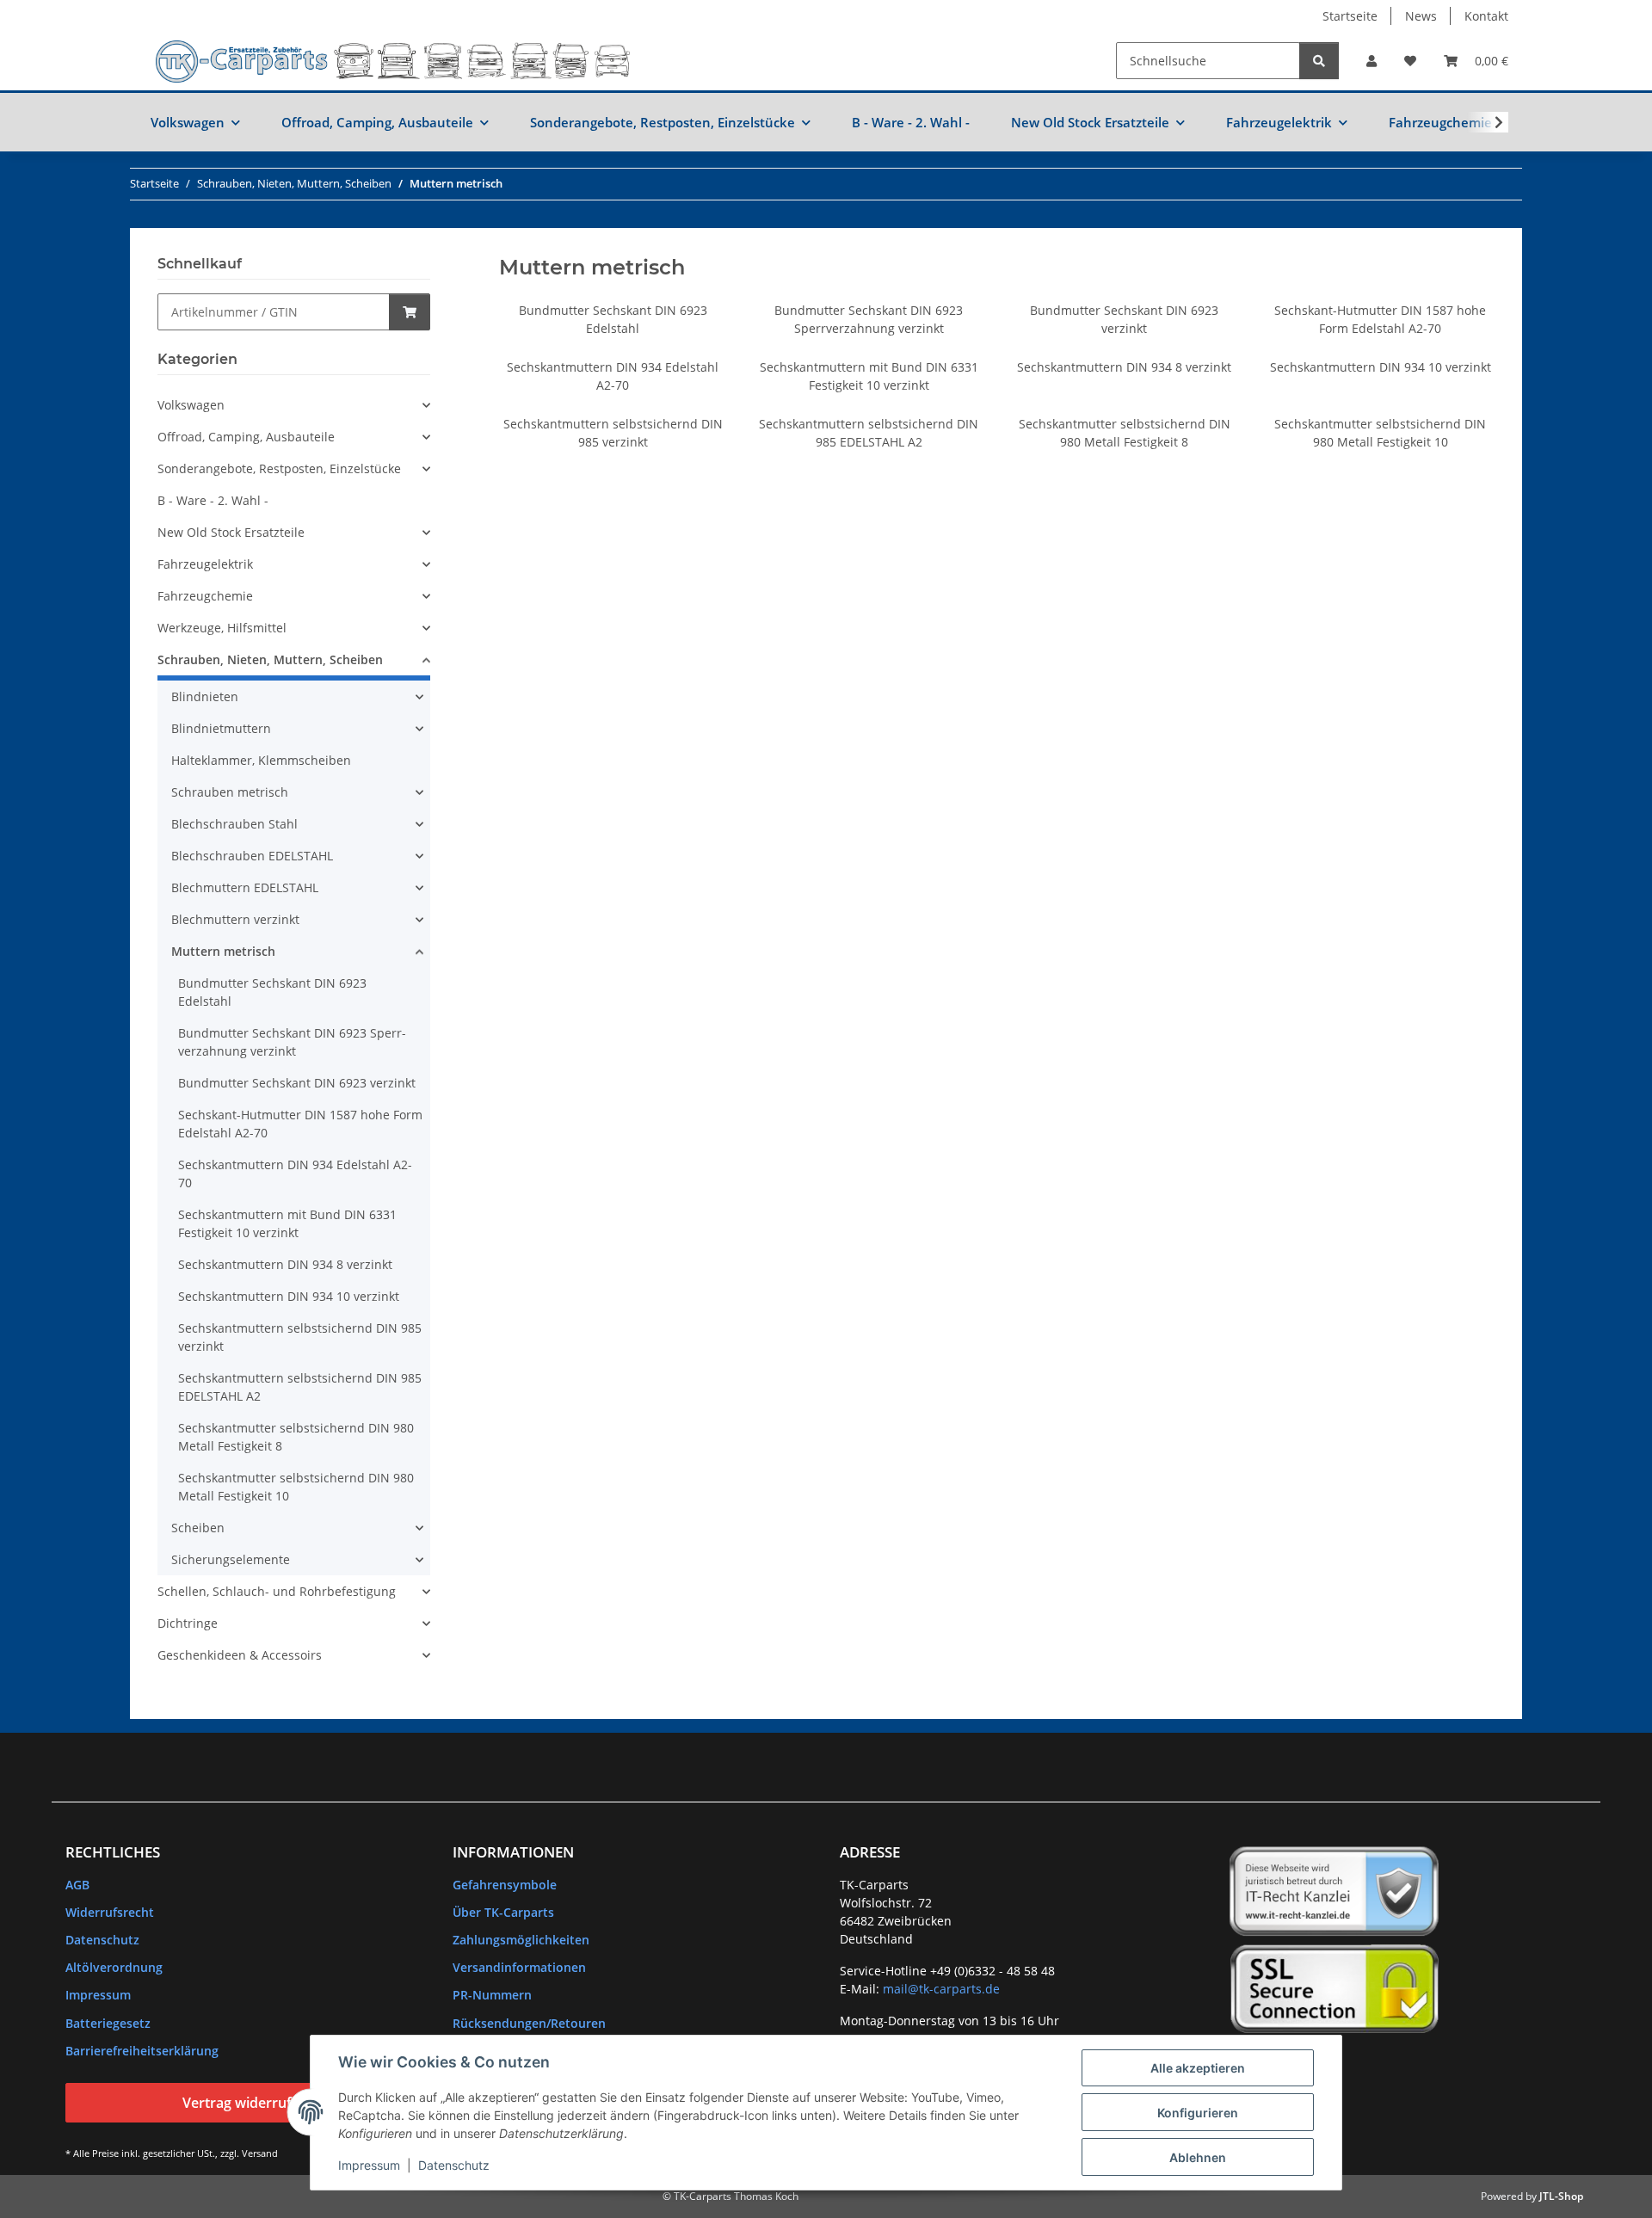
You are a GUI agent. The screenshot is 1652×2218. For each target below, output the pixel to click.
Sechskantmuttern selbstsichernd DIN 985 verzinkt (300, 1337)
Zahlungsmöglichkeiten (521, 1940)
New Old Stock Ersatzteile (231, 532)
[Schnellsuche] (1319, 61)
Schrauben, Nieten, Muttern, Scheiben (270, 659)
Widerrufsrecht (110, 1912)
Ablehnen (1198, 2157)
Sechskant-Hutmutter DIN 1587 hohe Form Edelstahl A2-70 (300, 1124)
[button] (1372, 61)
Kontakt (1486, 16)
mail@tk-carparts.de (941, 1989)
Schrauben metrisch (230, 792)
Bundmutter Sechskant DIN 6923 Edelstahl (272, 992)
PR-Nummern (492, 1995)
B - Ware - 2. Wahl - (213, 500)
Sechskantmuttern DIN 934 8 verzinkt (1124, 367)
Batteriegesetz (108, 2023)
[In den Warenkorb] (410, 312)
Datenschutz (454, 2165)
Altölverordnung (114, 1967)
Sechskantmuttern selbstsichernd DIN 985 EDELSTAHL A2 (300, 1387)
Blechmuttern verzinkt (235, 919)
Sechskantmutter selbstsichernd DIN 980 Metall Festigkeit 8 (296, 1437)
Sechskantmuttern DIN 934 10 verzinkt (1381, 367)
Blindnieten (205, 696)
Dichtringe (188, 1623)
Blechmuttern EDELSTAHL (245, 887)
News (1421, 16)
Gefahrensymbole (505, 1885)
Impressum (369, 2165)
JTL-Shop (1561, 2196)
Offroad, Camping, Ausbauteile (246, 437)
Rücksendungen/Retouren (529, 2023)
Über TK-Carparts (503, 1912)
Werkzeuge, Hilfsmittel (222, 628)
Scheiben (198, 1528)
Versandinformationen (519, 1967)
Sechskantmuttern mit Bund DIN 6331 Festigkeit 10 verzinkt (287, 1223)
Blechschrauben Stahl (234, 824)
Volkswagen (191, 405)
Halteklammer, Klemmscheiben (261, 760)
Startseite (1350, 16)
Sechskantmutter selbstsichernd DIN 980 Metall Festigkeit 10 (296, 1487)
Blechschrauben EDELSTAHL (252, 856)
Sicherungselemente (231, 1559)
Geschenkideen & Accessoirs (240, 1655)
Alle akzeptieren (1198, 2068)
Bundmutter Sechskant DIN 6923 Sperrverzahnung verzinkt (292, 1042)
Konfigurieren (1198, 2113)
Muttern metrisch (223, 951)
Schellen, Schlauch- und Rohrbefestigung (277, 1591)
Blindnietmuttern (221, 728)
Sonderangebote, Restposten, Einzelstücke (279, 468)
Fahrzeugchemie (205, 596)
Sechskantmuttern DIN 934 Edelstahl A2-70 (295, 1174)
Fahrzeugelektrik (205, 564)
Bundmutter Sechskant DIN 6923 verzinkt (297, 1083)
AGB (77, 1885)
